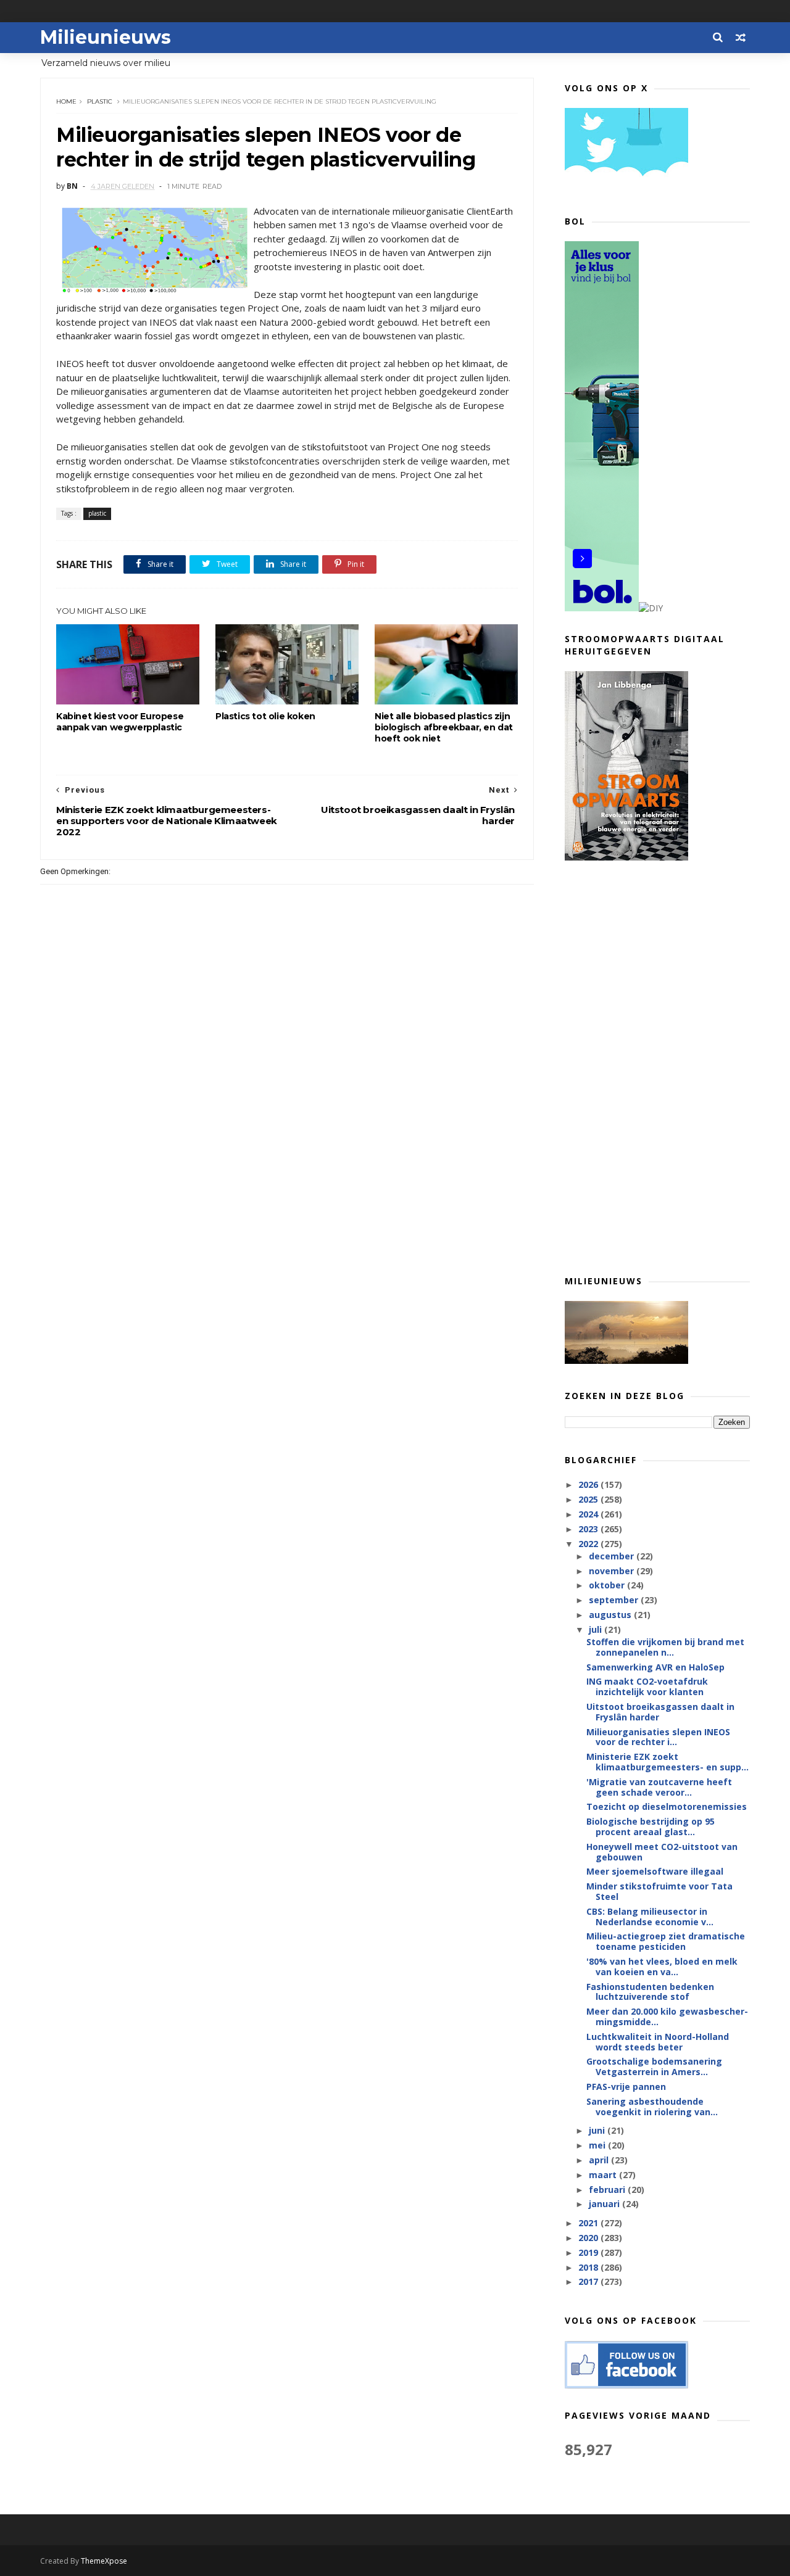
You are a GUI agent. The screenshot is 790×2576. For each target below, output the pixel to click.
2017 (589, 2281)
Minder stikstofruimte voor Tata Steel (659, 1891)
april (600, 2160)
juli (597, 1629)
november (613, 1571)
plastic (100, 101)
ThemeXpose (104, 2561)
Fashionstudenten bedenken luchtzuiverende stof (650, 1992)
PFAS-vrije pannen (626, 2087)
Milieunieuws (106, 37)
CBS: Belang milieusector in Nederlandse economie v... (650, 1917)
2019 (589, 2252)
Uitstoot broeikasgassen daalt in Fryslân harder (660, 1712)
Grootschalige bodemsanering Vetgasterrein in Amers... (654, 2066)
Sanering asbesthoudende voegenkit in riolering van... (652, 2107)
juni (598, 2130)
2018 (589, 2267)
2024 (589, 1514)
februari (608, 2190)
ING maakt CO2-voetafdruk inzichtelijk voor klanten (647, 1686)
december (613, 1556)
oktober (608, 1585)
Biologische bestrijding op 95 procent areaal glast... (651, 1827)
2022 (589, 1544)
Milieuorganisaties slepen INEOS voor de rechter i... (658, 1737)
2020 (589, 2238)
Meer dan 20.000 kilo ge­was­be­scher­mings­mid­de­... (667, 2017)
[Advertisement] (657, 1067)
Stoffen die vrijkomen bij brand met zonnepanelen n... (665, 1647)
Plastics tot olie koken (265, 716)
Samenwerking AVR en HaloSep (655, 1667)
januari (605, 2204)
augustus (611, 1615)
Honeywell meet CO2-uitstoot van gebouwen (662, 1852)
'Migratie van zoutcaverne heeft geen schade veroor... (659, 1787)
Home (66, 101)
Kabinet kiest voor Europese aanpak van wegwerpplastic (120, 722)
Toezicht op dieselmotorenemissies (667, 1806)
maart (604, 2175)
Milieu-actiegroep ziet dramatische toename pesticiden (666, 1941)
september (615, 1600)
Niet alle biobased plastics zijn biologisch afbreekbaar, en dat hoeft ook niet (444, 727)
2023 (589, 1529)
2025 (589, 1499)
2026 (589, 1484)
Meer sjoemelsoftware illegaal (655, 1871)
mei (598, 2145)
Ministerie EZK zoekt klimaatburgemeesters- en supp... (667, 1762)
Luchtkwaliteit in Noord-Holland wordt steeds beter (658, 2042)
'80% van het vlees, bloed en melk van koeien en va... (662, 1967)
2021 (589, 2223)
